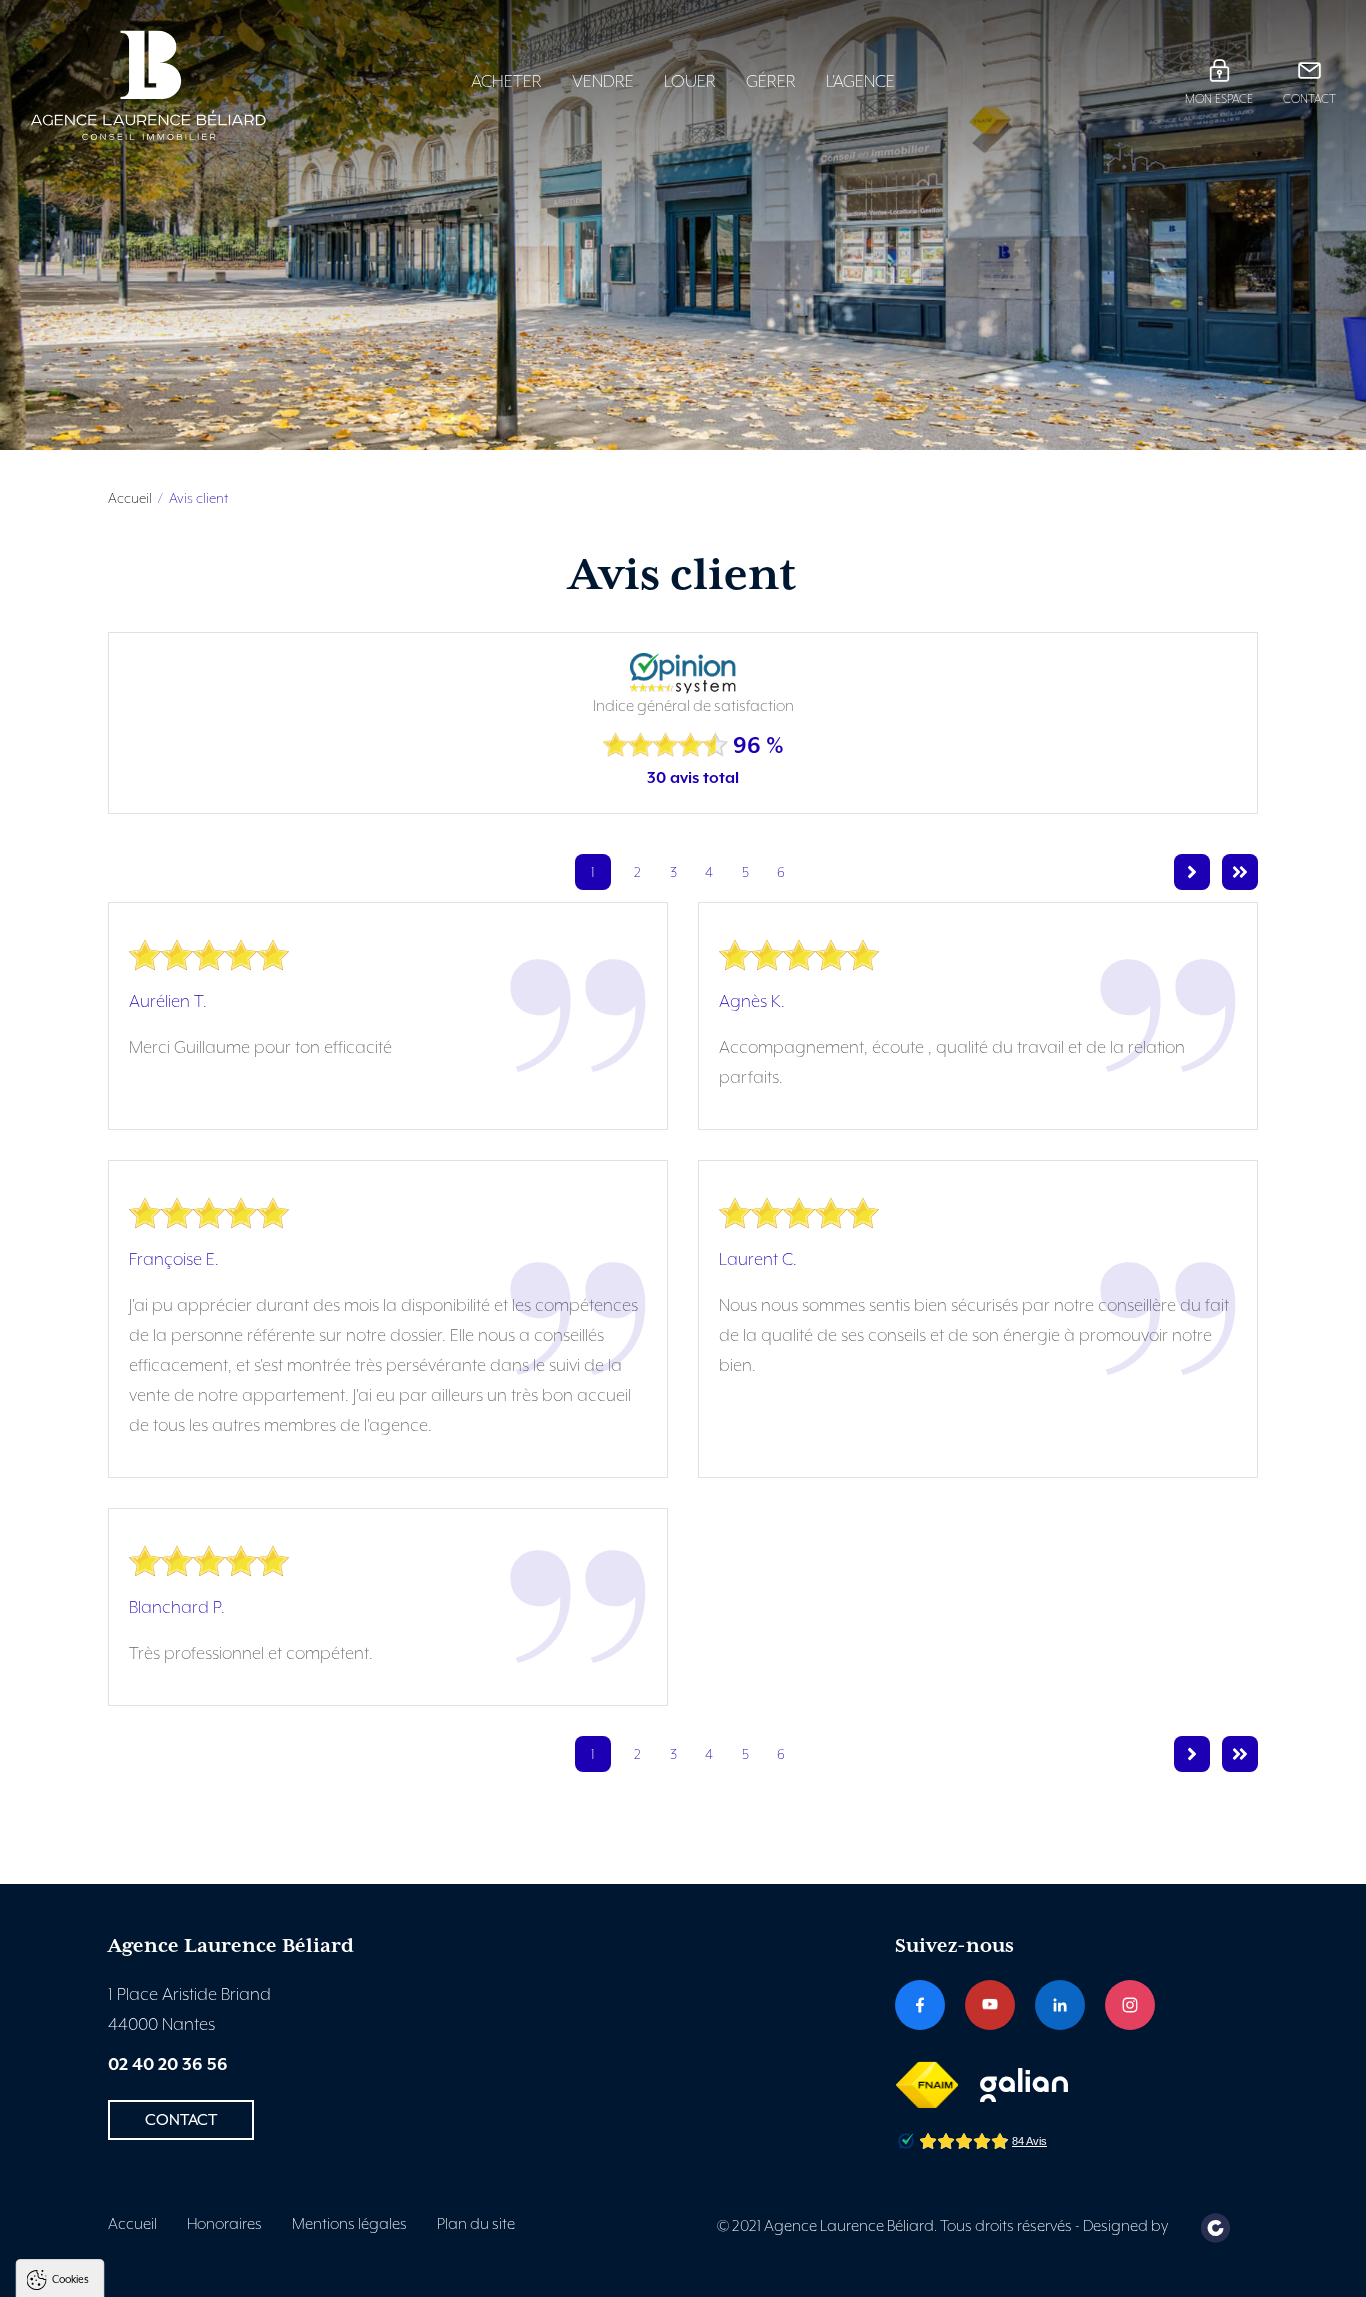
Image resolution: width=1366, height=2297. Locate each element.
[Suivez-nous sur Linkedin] (1060, 2005)
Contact (1309, 99)
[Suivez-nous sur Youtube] (990, 2005)
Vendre (603, 82)
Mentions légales (349, 2225)
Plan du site (476, 2225)
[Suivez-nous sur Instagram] (1130, 2005)
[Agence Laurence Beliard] (182, 85)
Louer (690, 82)
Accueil (130, 499)
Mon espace (1219, 99)
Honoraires (224, 2225)
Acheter (506, 82)
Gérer (771, 82)
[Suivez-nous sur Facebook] (920, 2005)
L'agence (860, 82)
